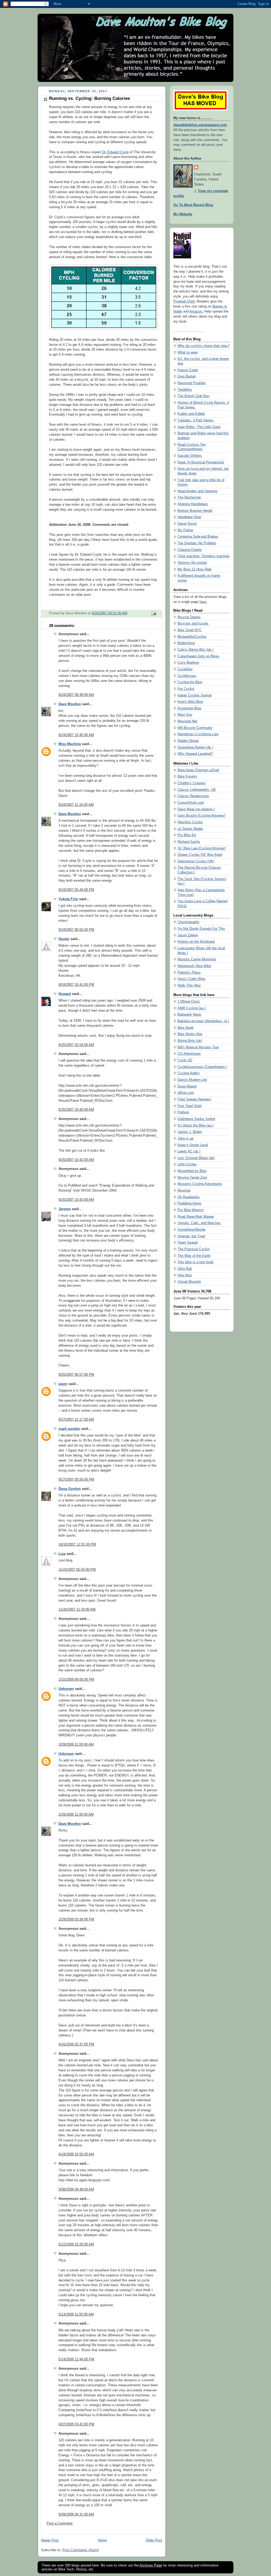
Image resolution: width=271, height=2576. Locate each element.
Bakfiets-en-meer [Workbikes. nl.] (203, 1021)
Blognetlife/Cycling (192, 637)
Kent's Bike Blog (190, 702)
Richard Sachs (189, 842)
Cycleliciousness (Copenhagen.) (202, 1067)
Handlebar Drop (189, 517)
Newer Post (50, 2540)
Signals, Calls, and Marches (199, 1223)
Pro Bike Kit (187, 835)
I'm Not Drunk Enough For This (201, 929)
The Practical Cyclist (194, 1249)
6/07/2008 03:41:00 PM (76, 2424)
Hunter (64, 939)
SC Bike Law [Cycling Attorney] (202, 848)
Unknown (66, 1689)
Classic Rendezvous (193, 796)
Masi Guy (185, 715)
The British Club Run (193, 396)
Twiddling (185, 390)
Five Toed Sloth (190, 1106)
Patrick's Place (189, 973)
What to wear (188, 352)
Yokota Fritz (68, 899)
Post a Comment (60, 2523)
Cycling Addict (189, 1073)
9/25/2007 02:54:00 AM (76, 1045)
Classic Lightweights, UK (197, 790)
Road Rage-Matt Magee (196, 1217)
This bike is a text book (196, 1262)
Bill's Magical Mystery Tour (198, 1047)
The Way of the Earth (194, 1256)
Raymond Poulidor (192, 383)
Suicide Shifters (190, 456)
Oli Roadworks (189, 1197)
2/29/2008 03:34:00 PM (76, 1919)
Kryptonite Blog (189, 708)
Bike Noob (186, 1028)
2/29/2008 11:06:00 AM (76, 1815)
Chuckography (189, 922)
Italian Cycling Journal (195, 695)
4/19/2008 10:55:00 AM (76, 2154)
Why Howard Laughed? (195, 754)
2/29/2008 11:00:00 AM (76, 1745)
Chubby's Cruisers (191, 783)
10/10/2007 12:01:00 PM (77, 1545)
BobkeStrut (186, 643)
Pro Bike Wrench (191, 1210)
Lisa (62, 1554)
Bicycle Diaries (189, 617)
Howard (65, 994)
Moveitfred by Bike (192, 1171)
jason (63, 1384)
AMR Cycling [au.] (192, 1008)
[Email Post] (153, 613)
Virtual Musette (189, 1282)
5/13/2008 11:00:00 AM (76, 2314)
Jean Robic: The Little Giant (199, 427)
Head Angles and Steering (197, 491)
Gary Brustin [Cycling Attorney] (201, 816)
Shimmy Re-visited (192, 563)
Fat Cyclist (186, 689)
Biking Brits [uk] (190, 1041)
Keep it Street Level (193, 1145)
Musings (184, 1191)
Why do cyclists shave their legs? (204, 346)
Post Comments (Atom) (81, 2550)
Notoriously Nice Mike (194, 966)
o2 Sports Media (190, 829)
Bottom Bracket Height (195, 511)
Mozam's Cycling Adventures (200, 1184)
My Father (185, 530)
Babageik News (189, 1015)
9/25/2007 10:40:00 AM (76, 1110)
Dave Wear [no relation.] (196, 809)
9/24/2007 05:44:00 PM (76, 890)
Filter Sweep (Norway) (194, 1099)
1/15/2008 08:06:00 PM (76, 1680)
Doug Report (187, 1086)
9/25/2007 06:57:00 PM (76, 1375)
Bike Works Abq (190, 1034)
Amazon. (196, 311)
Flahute (183, 1112)
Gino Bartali (187, 376)
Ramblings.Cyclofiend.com (198, 734)
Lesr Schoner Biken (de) (196, 1158)
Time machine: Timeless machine (204, 556)
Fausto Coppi (188, 370)
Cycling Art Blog (190, 682)
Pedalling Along (189, 1203)
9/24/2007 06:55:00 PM (76, 930)
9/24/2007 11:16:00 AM (76, 805)
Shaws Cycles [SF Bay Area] (200, 855)
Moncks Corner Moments (197, 959)
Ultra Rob (185, 1269)
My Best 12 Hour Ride (195, 569)
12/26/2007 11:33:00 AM (77, 1610)
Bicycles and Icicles (193, 624)
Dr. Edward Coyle (115, 152)
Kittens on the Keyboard (196, 942)
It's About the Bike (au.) (196, 1126)
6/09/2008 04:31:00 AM (76, 2514)
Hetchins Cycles (190, 822)
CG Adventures (189, 1054)
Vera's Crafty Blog (191, 979)
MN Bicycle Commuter (195, 728)
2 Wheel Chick (189, 1002)
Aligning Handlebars (193, 504)
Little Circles (187, 1164)
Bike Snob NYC (190, 630)
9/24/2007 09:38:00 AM (76, 695)
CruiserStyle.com (191, 803)
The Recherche (189, 497)
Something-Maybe (191, 1230)
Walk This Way (189, 985)
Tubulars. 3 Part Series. (196, 420)
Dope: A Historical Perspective (201, 462)
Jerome (65, 1209)
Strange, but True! (191, 1236)
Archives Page (151, 2565)
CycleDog (185, 669)
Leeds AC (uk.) (189, 1151)
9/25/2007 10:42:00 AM (76, 1160)
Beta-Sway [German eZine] (198, 770)
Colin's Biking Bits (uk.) (195, 650)
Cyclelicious (187, 676)
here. (203, 602)
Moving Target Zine (192, 1178)
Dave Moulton (70, 704)
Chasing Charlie (190, 550)
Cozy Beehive (188, 663)
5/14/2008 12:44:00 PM (76, 2359)
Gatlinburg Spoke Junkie (196, 1119)
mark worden (69, 1429)
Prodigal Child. (184, 301)
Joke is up (186, 1138)
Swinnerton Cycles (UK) (196, 861)
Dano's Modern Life (192, 1080)
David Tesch (187, 524)
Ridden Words (188, 741)
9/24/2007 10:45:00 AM (76, 735)
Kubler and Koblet (191, 414)
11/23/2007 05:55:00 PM (77, 1570)
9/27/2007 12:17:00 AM (76, 1420)
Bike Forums (187, 776)
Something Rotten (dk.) (195, 747)
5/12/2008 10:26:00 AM (76, 2244)
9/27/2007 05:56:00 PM (76, 1480)
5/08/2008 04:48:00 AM (76, 2189)
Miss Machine (70, 744)
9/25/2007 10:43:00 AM (76, 1200)
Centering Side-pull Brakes (198, 537)
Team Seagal (188, 1243)
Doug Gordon (70, 1489)
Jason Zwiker (188, 935)
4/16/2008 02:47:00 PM (76, 2044)
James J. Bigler (190, 1132)
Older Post (154, 2540)
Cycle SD (185, 1060)
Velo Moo (185, 1275)
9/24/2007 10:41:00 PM (76, 985)
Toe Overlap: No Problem (197, 543)
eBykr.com (186, 1093)
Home (102, 2540)
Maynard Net (187, 721)
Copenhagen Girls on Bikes (198, 656)
